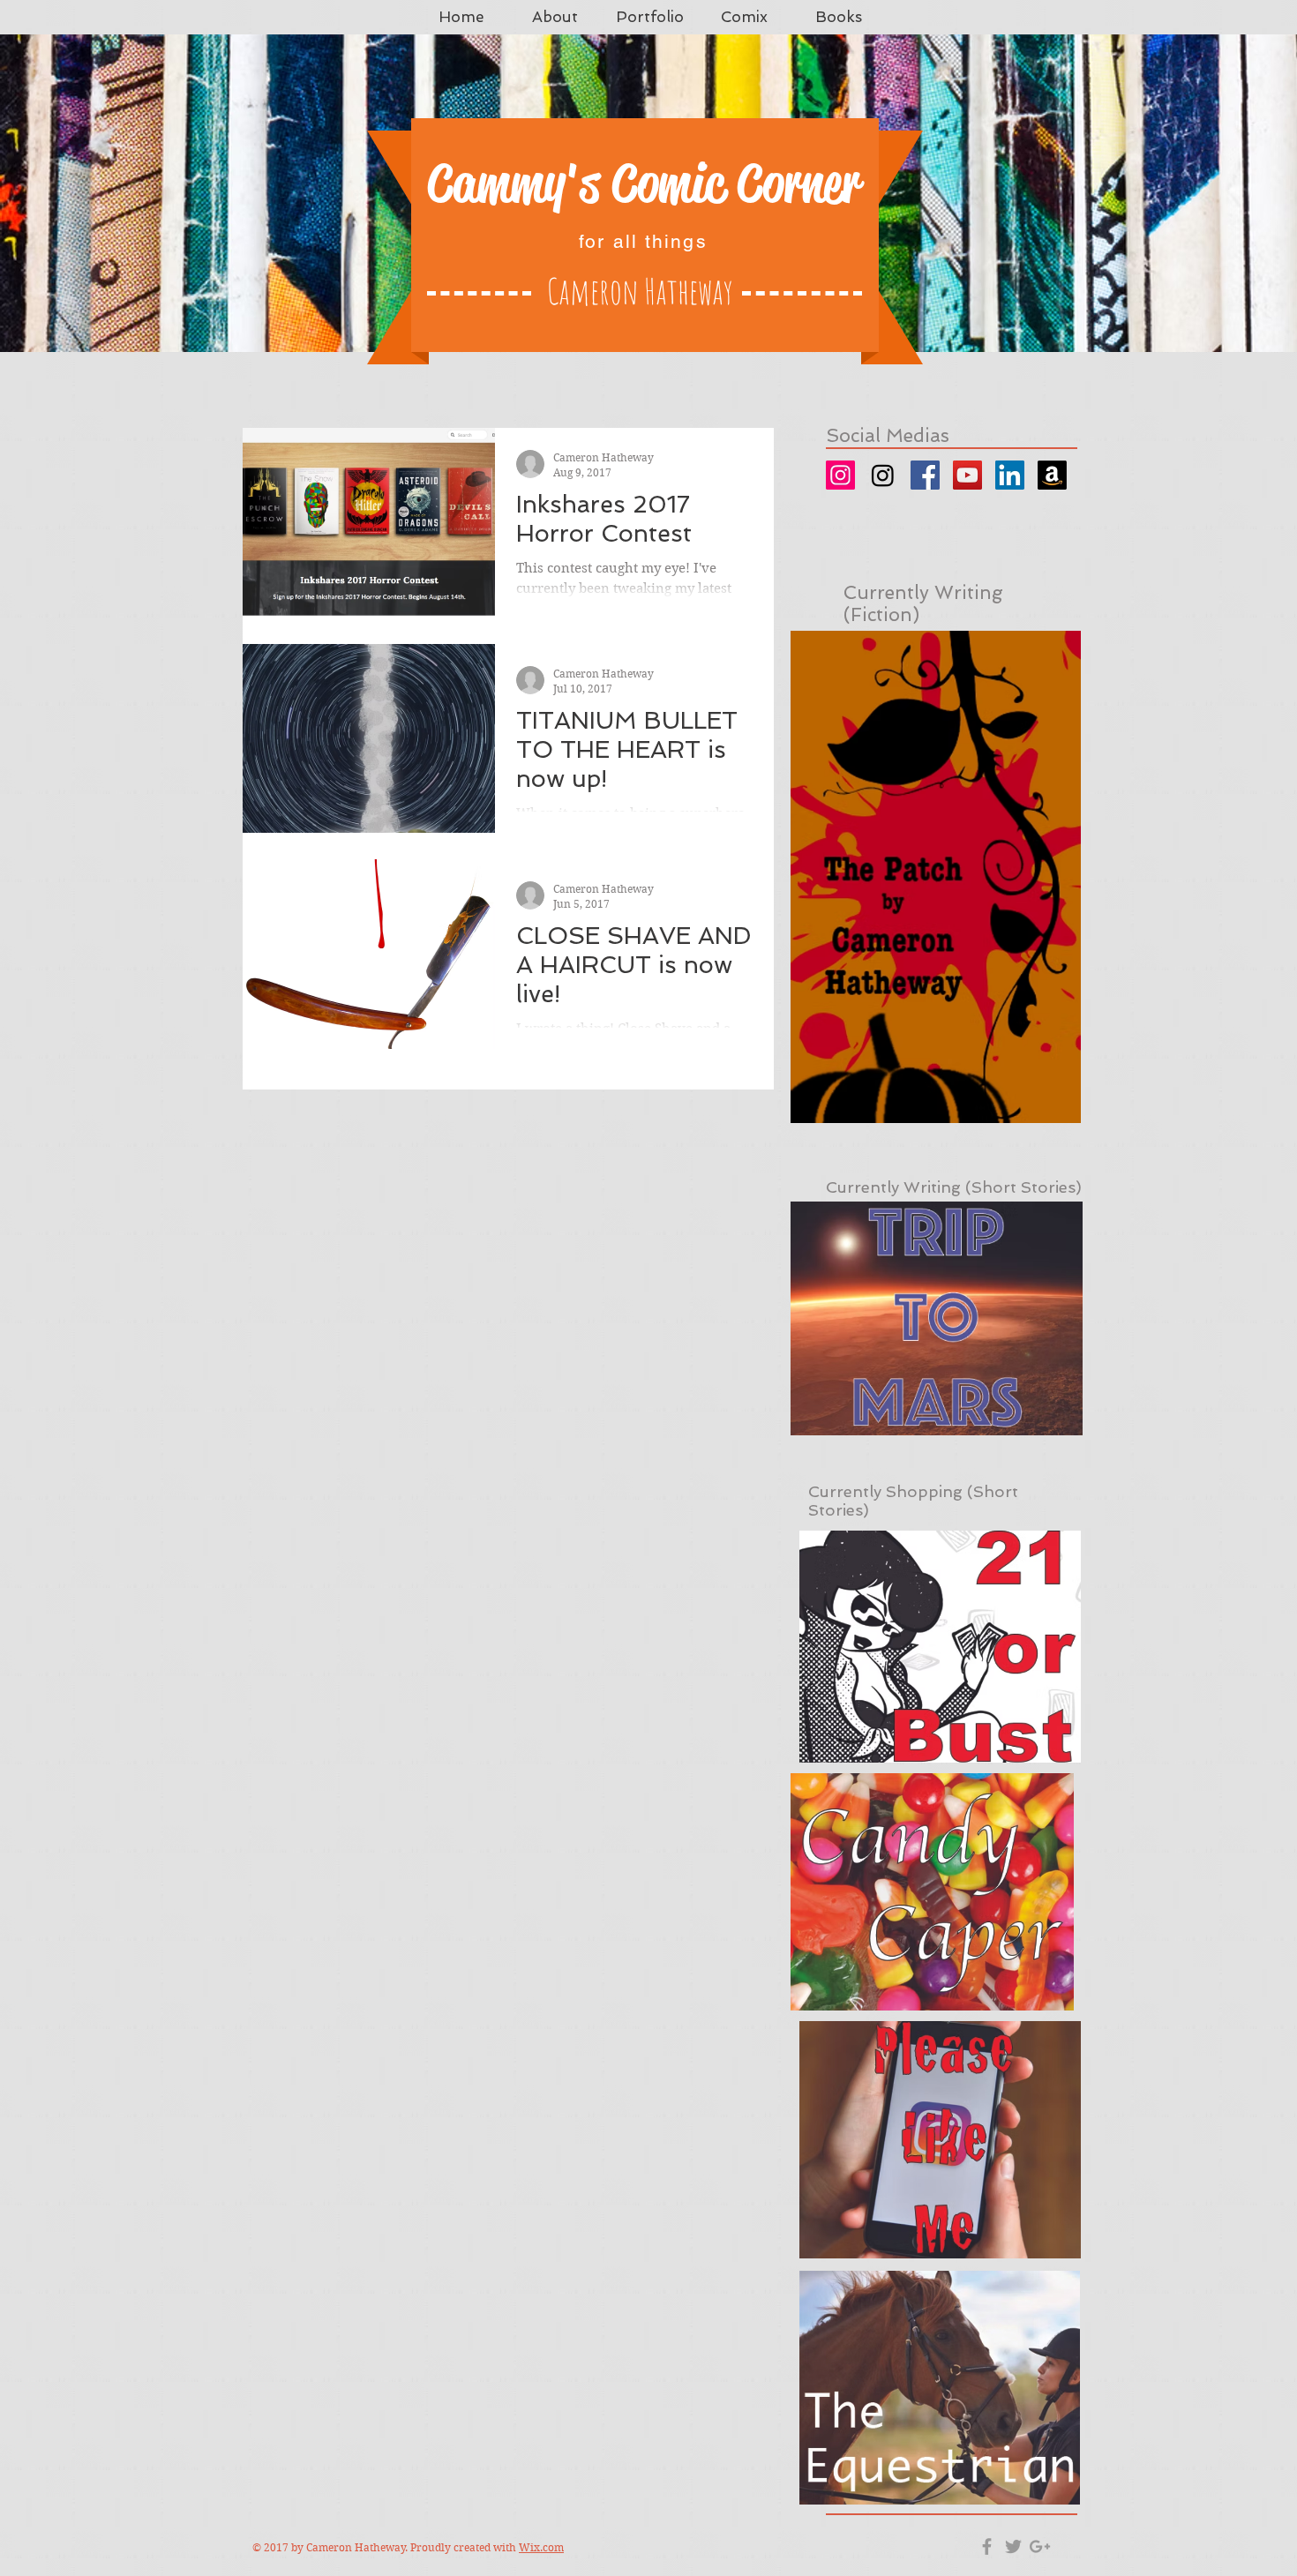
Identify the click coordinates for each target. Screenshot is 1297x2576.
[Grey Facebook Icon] (987, 2546)
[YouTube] (967, 475)
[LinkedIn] (1010, 475)
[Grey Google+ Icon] (1040, 2546)
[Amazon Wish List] (1052, 475)
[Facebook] (925, 475)
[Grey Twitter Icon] (1013, 2546)
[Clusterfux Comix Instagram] (883, 475)
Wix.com (541, 2547)
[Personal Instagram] (840, 475)
